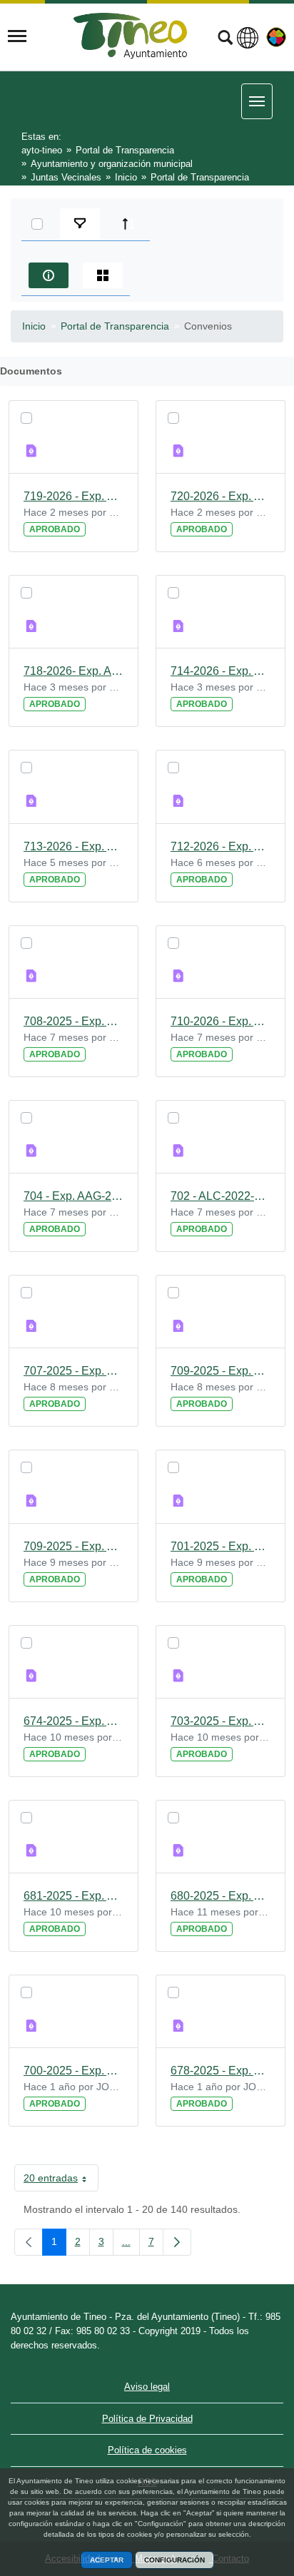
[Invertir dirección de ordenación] (128, 224)
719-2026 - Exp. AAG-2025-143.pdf (73, 496)
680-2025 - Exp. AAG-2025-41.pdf (220, 1896)
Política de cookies (147, 2450)
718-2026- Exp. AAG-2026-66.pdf (73, 671)
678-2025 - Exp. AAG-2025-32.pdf (220, 2071)
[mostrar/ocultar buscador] (225, 39)
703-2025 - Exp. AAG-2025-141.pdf (220, 1721)
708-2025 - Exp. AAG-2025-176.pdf (73, 1021)
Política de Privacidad (147, 2419)
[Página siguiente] (177, 2242)
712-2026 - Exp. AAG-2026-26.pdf (220, 846)
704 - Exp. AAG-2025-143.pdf (73, 1196)
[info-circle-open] (49, 275)
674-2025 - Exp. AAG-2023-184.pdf (73, 1721)
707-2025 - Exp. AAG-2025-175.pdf (73, 1371)
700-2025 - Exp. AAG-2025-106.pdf (73, 2071)
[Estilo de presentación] (103, 275)
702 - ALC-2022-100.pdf (220, 1196)
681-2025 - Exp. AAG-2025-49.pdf (73, 1896)
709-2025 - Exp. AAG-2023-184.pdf (73, 1546)
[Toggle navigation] (17, 36)
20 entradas (61, 2181)
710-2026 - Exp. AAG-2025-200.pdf (220, 1021)
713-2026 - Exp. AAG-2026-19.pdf (73, 846)
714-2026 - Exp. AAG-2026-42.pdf (220, 671)
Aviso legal (147, 2387)
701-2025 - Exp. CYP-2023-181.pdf (220, 1546)
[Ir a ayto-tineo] (131, 36)
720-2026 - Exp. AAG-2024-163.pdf (220, 496)
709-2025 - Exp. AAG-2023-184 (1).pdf (220, 1371)
